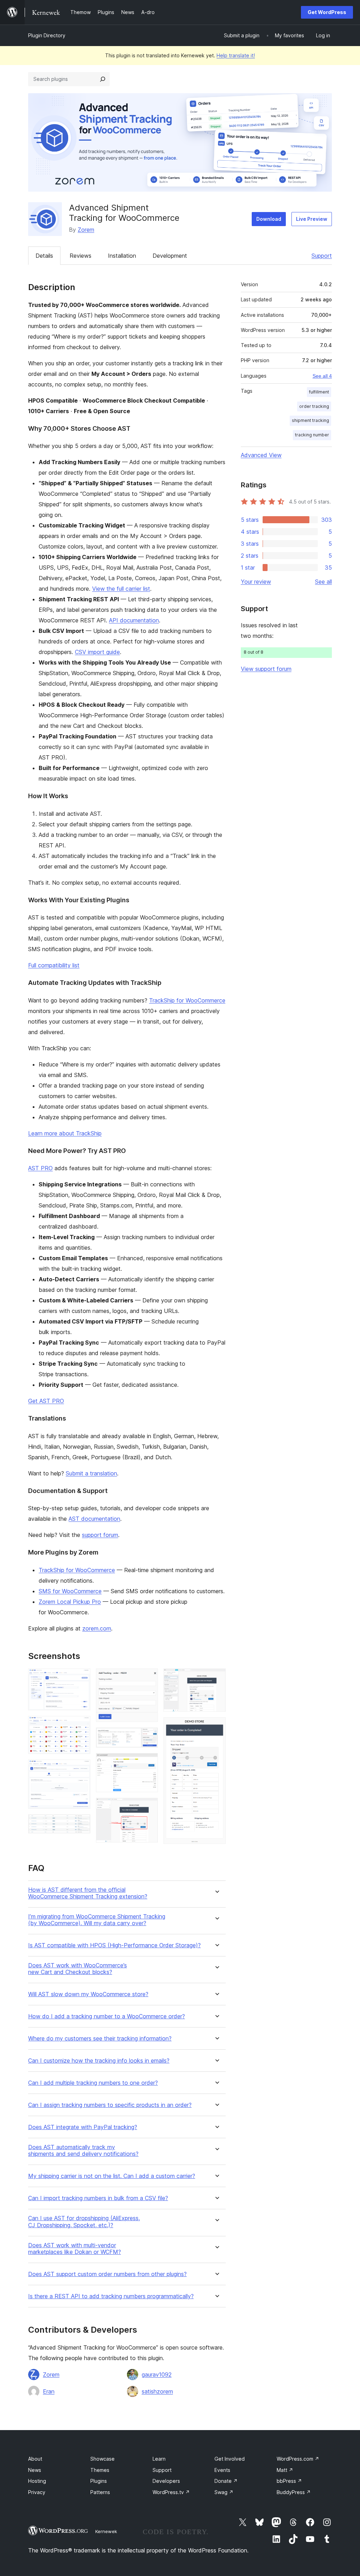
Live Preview (312, 219)
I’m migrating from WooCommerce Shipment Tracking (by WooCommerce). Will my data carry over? (97, 1920)
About (35, 2459)
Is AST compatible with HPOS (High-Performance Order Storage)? (114, 1945)
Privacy (37, 2492)
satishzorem (157, 2391)
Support (322, 256)
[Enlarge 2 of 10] (81, 1725)
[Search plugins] (103, 79)
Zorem (86, 230)
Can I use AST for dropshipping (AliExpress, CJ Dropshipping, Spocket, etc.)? (84, 2222)
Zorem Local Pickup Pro (70, 1602)
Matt (285, 2470)
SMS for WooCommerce (70, 1591)
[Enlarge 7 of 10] (148, 1763)
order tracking (314, 406)
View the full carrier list (121, 589)
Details (44, 256)
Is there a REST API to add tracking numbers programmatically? (111, 2296)
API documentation (134, 620)
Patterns (100, 2492)
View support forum (266, 669)
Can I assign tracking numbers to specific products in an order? (110, 2105)
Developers (166, 2481)
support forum (100, 1535)
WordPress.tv (171, 2492)
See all (323, 582)
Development (170, 256)
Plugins (99, 2481)
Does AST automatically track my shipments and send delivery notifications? (83, 2151)
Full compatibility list (54, 965)
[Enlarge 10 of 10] (216, 1727)
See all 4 (322, 376)
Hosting (37, 2481)
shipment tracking (310, 420)
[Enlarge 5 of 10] (148, 1678)
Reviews (81, 256)
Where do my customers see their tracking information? (100, 2039)
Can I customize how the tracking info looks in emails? (99, 2061)
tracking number (312, 435)
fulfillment (319, 392)
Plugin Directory (47, 35)
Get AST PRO (46, 1401)
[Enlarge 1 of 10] (81, 1678)
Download (269, 219)
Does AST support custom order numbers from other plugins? (107, 2274)
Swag (224, 2492)
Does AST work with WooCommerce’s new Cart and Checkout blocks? (78, 1969)
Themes (100, 2470)
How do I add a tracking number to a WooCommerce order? (107, 2016)
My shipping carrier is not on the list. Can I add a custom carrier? (112, 2176)
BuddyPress (294, 2492)
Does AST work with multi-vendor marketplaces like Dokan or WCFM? (75, 2249)
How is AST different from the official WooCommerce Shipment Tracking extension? (88, 1893)
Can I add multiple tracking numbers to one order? (93, 2083)
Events (222, 2470)
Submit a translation (91, 1473)
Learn (159, 2459)
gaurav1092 (157, 2375)
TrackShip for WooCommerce (187, 1000)
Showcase (102, 2459)
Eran (49, 2391)
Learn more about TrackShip (65, 1133)
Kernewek (106, 2531)
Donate (226, 2481)
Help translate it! (236, 55)
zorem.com (97, 1628)
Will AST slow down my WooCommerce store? (88, 1994)
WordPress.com (298, 2459)
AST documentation (94, 1519)
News (35, 2470)
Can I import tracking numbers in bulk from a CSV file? (98, 2198)
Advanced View (261, 455)
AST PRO (40, 1168)
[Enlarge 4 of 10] (81, 1824)
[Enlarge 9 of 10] (216, 1678)
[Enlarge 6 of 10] (148, 1737)
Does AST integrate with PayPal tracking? (83, 2127)
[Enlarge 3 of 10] (81, 1769)
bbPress (289, 2481)
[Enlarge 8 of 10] (148, 1807)
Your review (256, 582)
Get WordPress (327, 12)
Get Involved (230, 2459)
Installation (122, 256)
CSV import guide (97, 652)
